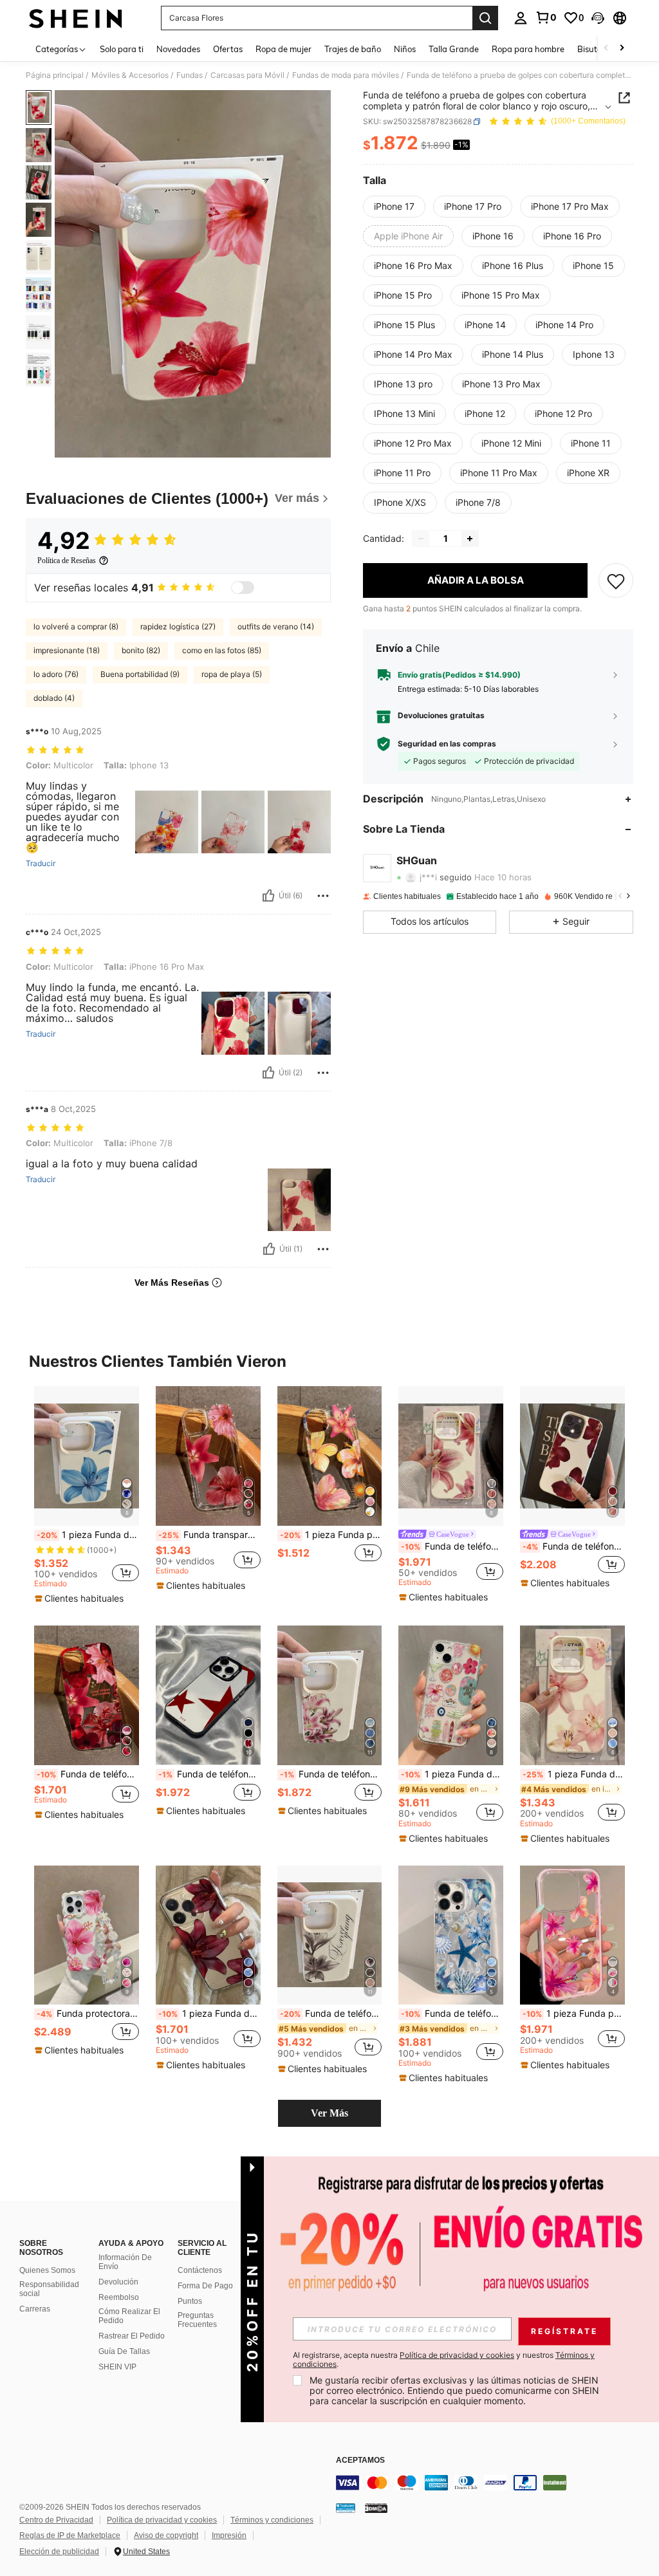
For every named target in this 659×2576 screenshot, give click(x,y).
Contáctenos (200, 2270)
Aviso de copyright (166, 2535)
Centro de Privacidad (56, 2520)
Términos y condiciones (272, 2520)
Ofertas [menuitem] (228, 49)
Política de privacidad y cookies (162, 2520)
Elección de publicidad (59, 2552)
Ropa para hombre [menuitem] (528, 49)
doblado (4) (54, 698)
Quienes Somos (47, 2270)
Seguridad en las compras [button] (447, 744)
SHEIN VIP (117, 2367)
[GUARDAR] (616, 580)
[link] (546, 17)
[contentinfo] (494, 2483)
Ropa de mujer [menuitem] (283, 49)
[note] (81, 1598)
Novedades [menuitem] (178, 49)
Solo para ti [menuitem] (122, 49)
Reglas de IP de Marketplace (70, 2535)
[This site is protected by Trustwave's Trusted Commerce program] (346, 2508)
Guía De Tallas (124, 2351)
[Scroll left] (606, 49)
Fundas (190, 75)
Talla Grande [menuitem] (454, 49)
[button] (598, 18)
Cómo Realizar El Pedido (129, 2316)
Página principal (55, 75)
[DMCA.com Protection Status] (376, 2508)
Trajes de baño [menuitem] (353, 49)
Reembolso (119, 2297)
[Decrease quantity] (421, 539)
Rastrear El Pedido (132, 2336)
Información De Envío (125, 2262)
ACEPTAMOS (360, 2460)
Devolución (118, 2282)
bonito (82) (141, 650)
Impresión (229, 2535)
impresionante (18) (67, 650)
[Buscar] (485, 18)
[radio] (394, 207)
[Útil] (268, 896)
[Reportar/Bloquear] (323, 896)
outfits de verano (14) (276, 626)
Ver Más (329, 2113)
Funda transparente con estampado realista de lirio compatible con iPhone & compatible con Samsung (209, 1535)
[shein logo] (76, 18)
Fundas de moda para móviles (346, 75)
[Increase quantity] (470, 539)
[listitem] (87, 1496)
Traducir (41, 864)
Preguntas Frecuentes (197, 2320)
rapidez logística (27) (178, 626)
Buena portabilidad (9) (140, 674)
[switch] (243, 588)
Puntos (190, 2301)
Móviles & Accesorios (130, 75)
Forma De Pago (205, 2286)
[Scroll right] (622, 49)
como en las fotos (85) (222, 650)
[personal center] (521, 18)
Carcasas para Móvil (247, 75)
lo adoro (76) (56, 674)
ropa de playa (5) (232, 674)
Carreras (35, 2309)
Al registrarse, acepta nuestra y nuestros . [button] (444, 2360)
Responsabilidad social (49, 2289)
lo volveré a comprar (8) (76, 626)
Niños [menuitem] (405, 49)
